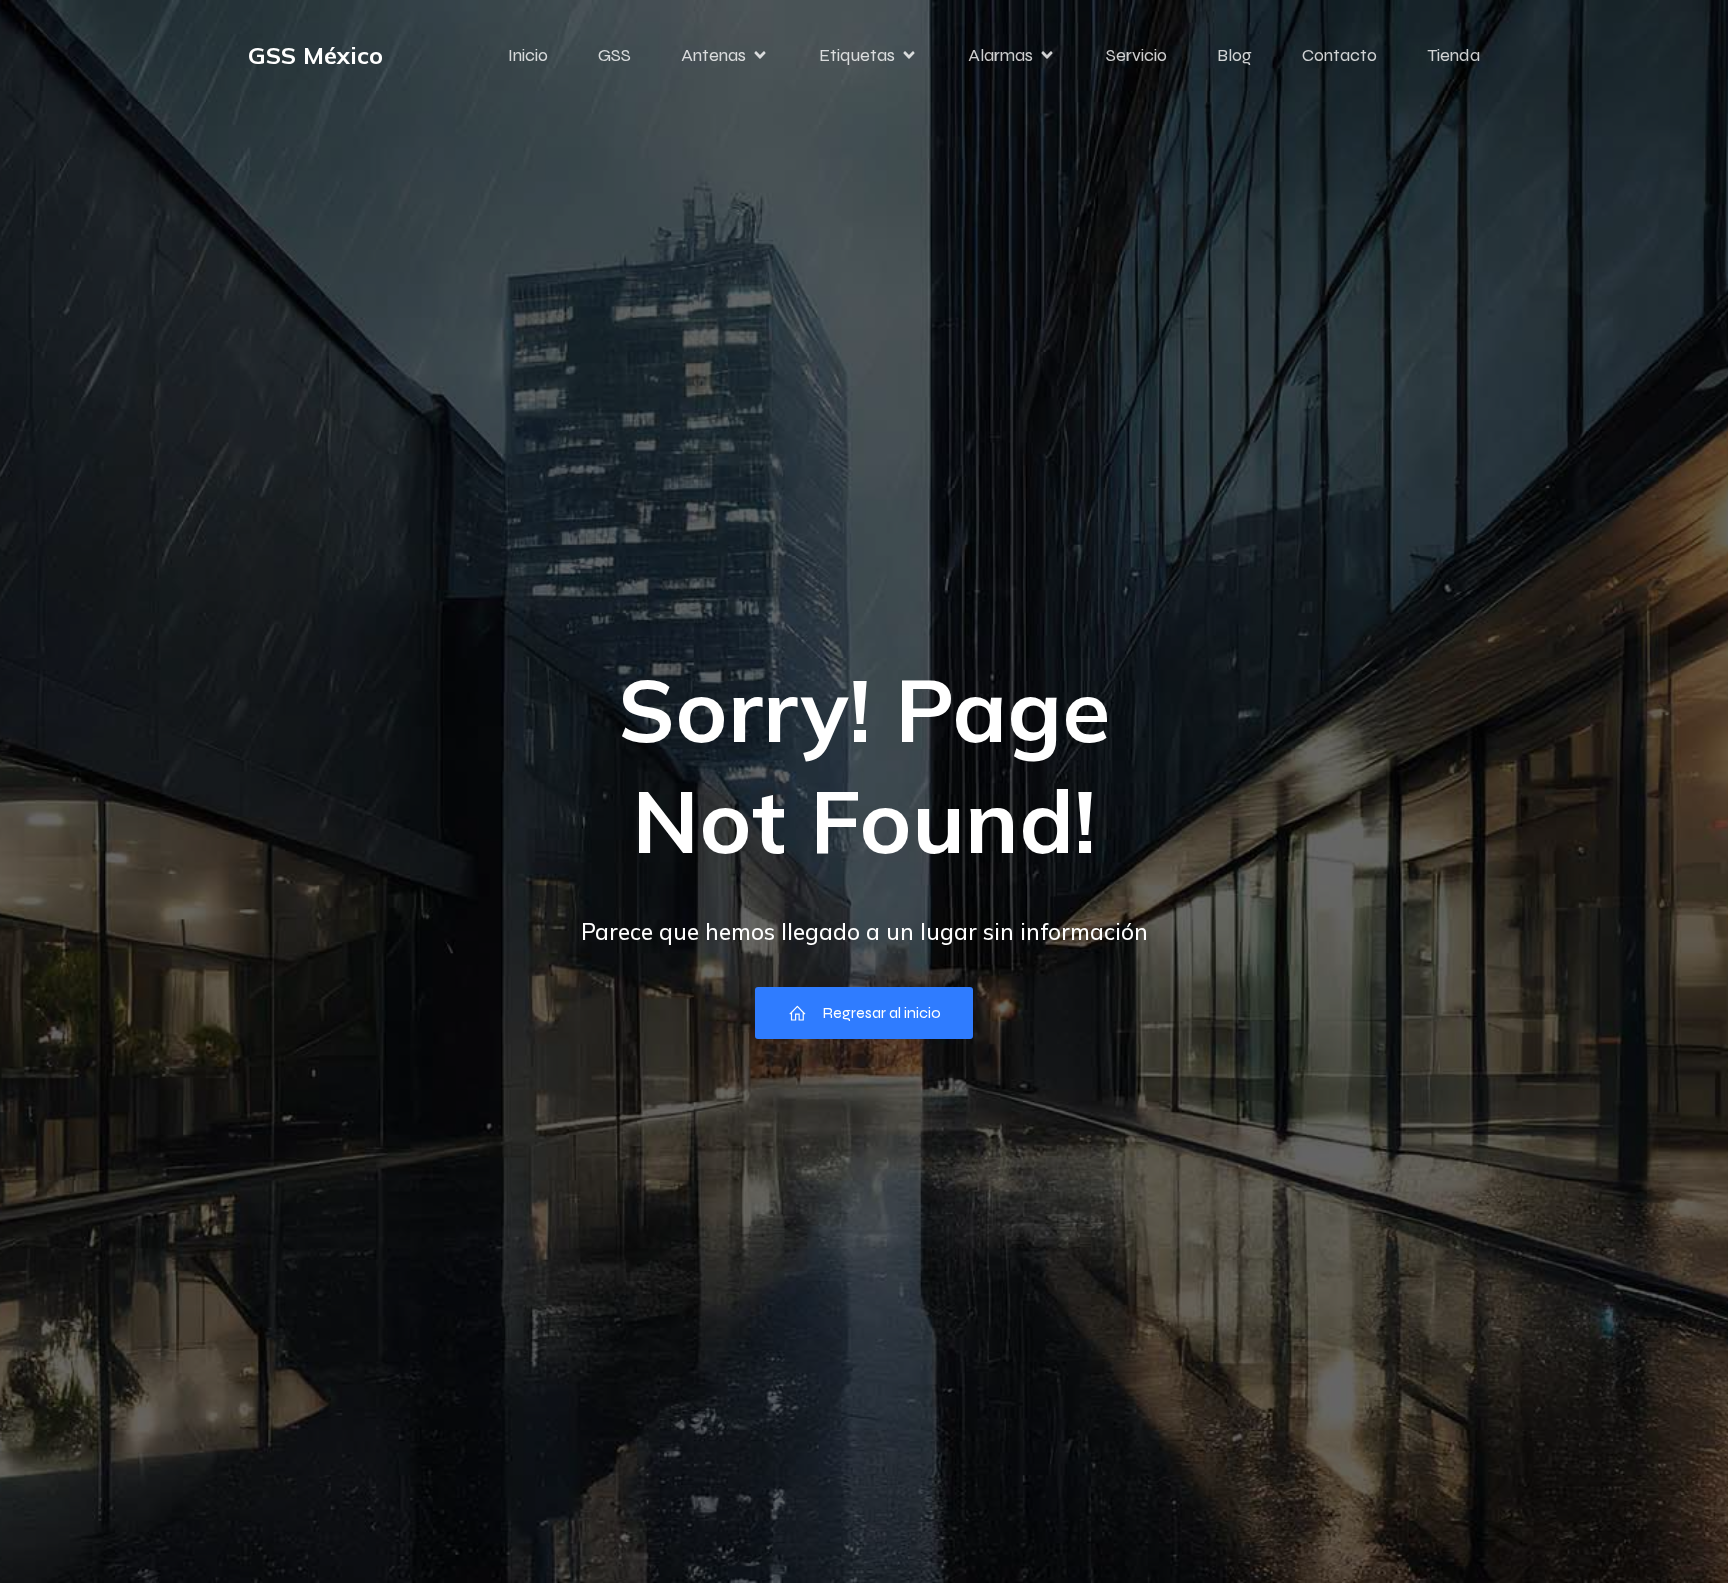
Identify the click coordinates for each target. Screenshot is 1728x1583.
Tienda (1453, 55)
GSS (614, 55)
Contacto (1339, 55)
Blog (1234, 55)
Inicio (528, 55)
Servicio (1136, 55)
